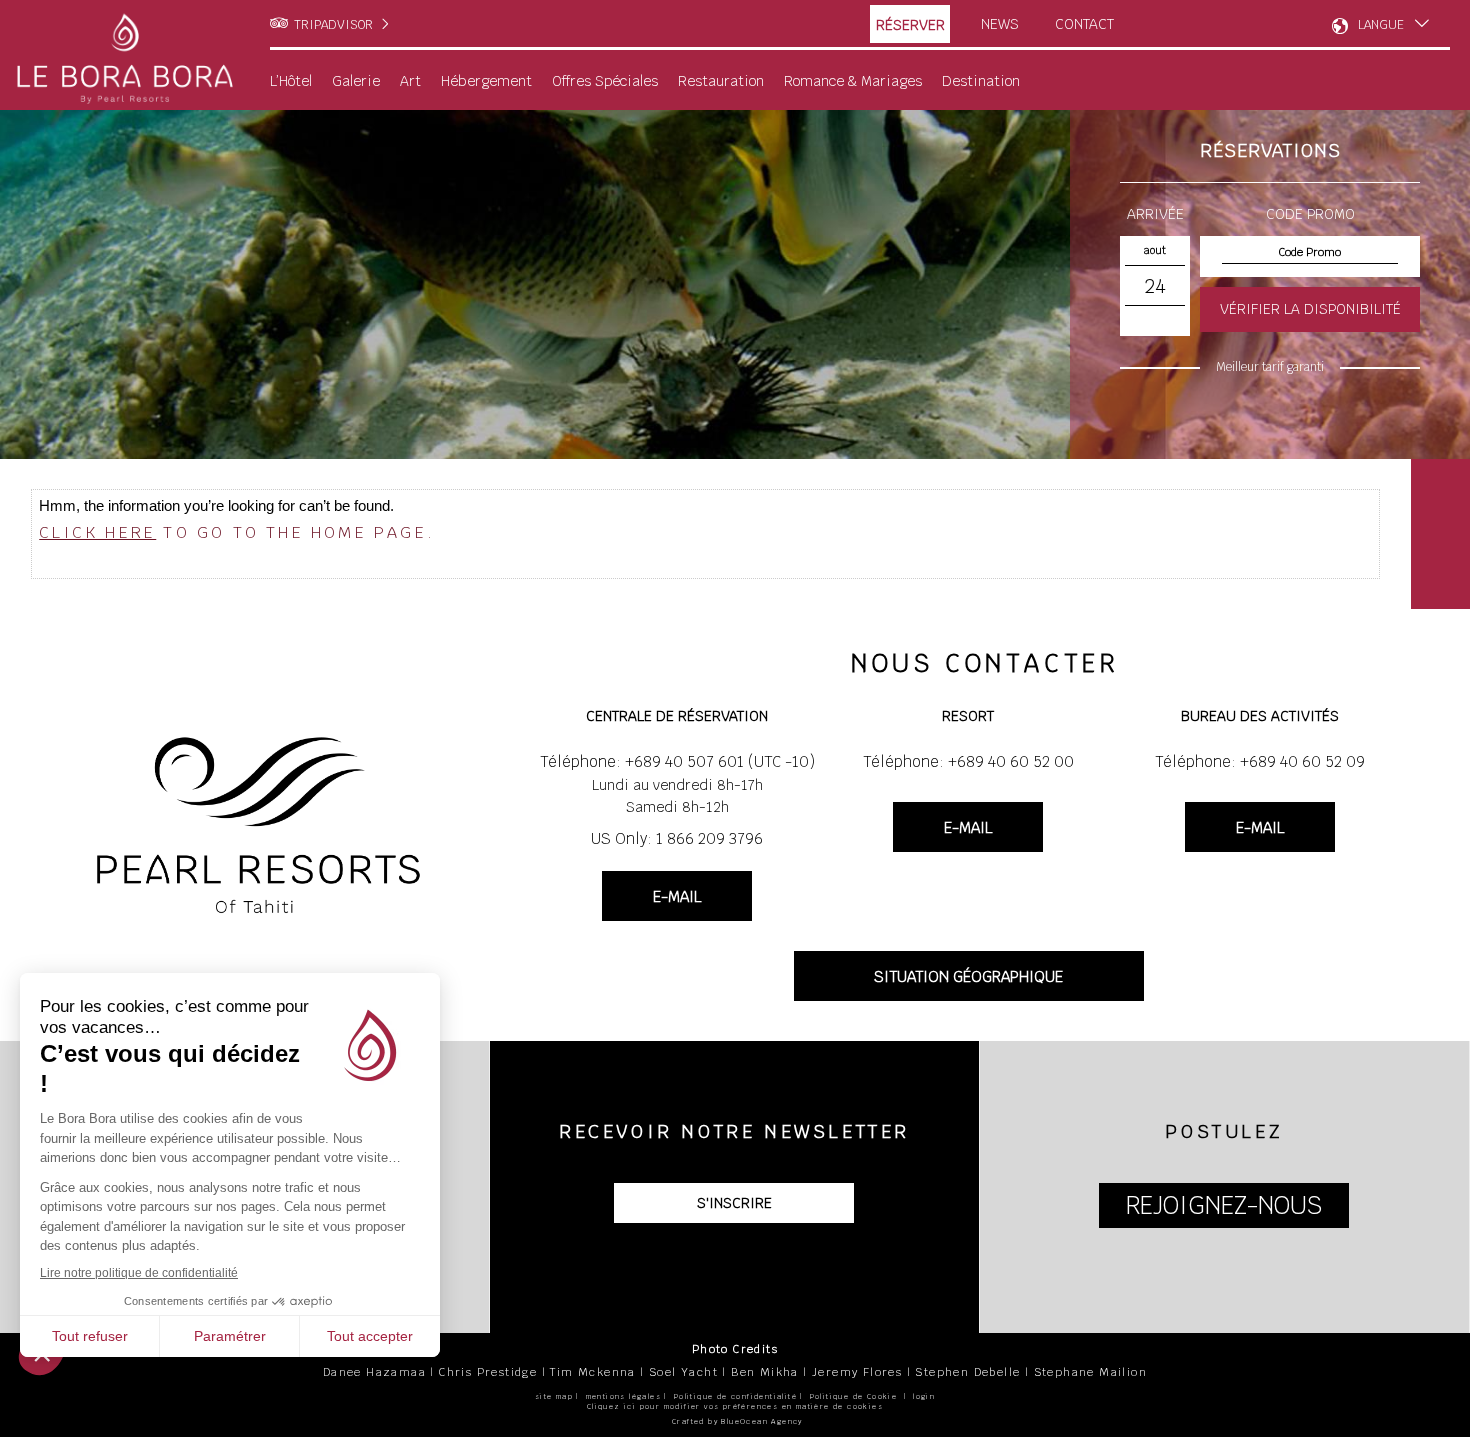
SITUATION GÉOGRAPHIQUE (968, 976)
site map (554, 1396)
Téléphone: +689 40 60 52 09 (1260, 761)
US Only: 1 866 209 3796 (677, 838)
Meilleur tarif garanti (1270, 367)
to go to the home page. (237, 532)
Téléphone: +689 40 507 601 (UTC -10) (677, 761)
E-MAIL (677, 896)
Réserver (910, 25)
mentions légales (623, 1396)
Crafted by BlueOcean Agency (737, 1421)
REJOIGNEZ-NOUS (1224, 1205)
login (924, 1396)
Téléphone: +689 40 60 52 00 (968, 761)
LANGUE (1381, 25)
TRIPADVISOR (333, 25)
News (1000, 24)
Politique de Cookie (854, 1396)
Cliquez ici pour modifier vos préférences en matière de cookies (735, 1406)
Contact (1084, 24)
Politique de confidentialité (735, 1396)
